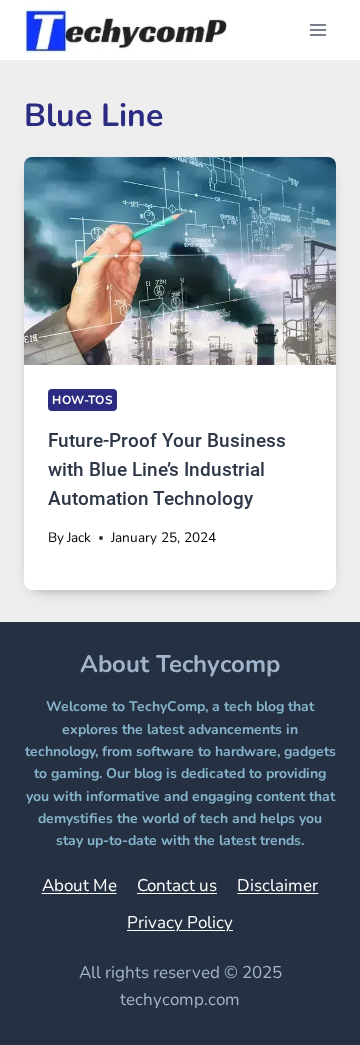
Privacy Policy (180, 922)
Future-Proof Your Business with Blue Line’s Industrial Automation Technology (167, 469)
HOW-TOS (82, 400)
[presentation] (180, 261)
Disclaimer (277, 885)
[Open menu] (317, 29)
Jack (79, 537)
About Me (79, 885)
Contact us (177, 885)
